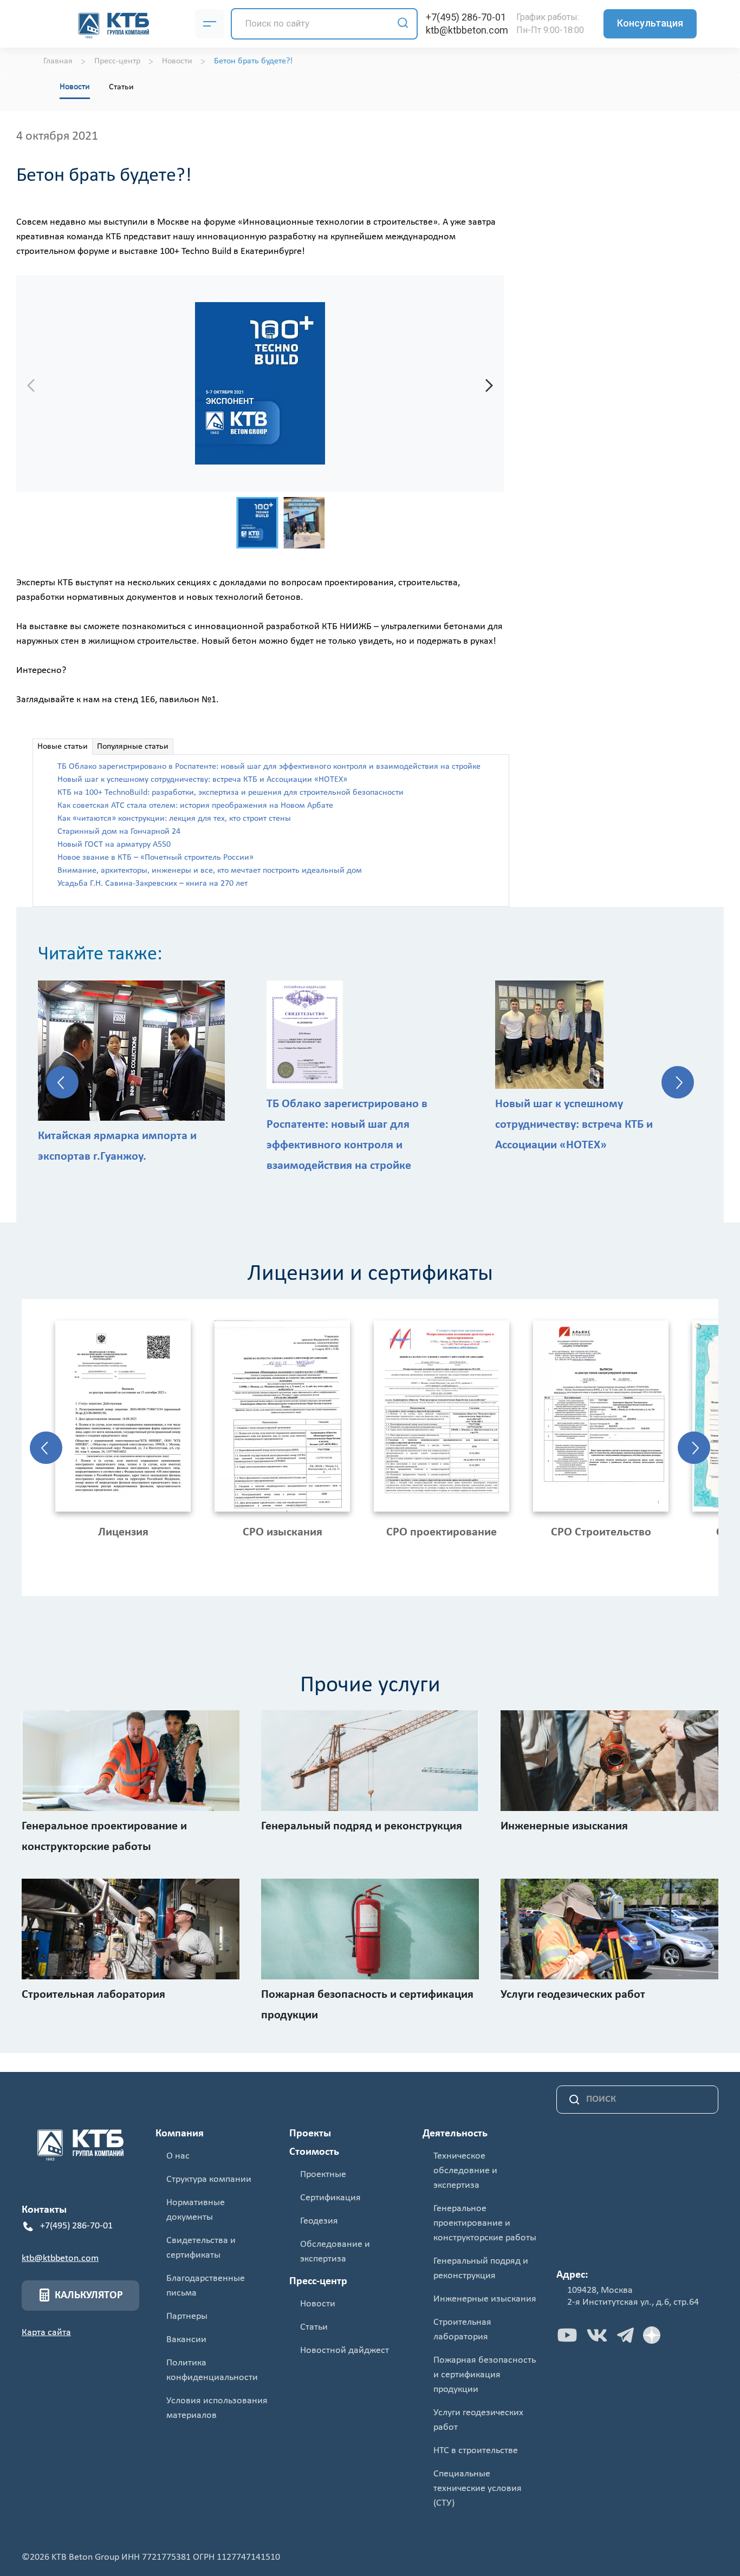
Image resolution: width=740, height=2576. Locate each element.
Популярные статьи (133, 747)
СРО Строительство (601, 1532)
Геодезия (319, 2221)
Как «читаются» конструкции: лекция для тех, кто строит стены (174, 819)
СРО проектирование (442, 1532)
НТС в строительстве (476, 2451)
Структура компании (209, 2179)
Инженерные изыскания (485, 2299)
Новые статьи (63, 747)
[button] (489, 385)
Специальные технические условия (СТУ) (478, 2489)
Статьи (121, 87)
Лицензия (123, 1532)
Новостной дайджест (345, 2351)
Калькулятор (89, 2296)
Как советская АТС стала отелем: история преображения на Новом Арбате (195, 806)
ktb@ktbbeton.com (467, 30)
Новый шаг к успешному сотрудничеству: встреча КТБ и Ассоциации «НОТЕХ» (202, 780)
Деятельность (455, 2134)
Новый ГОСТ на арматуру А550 (114, 845)
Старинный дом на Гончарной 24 (119, 832)
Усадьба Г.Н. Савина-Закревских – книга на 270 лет (152, 884)
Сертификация (330, 2198)
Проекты (310, 2134)
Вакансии (186, 2340)
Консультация (650, 23)
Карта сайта (46, 2333)
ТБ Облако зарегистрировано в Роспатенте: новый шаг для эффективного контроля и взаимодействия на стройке (269, 767)
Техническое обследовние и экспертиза (465, 2171)
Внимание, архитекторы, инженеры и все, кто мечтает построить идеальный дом (210, 871)
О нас (178, 2156)
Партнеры (187, 2316)
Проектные (323, 2175)
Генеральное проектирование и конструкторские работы (485, 2223)
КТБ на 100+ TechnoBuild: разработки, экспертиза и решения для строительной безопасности (231, 793)
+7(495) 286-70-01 (466, 17)
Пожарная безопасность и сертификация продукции (485, 2375)
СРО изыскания (283, 1532)
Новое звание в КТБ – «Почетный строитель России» (155, 858)
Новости (75, 87)
